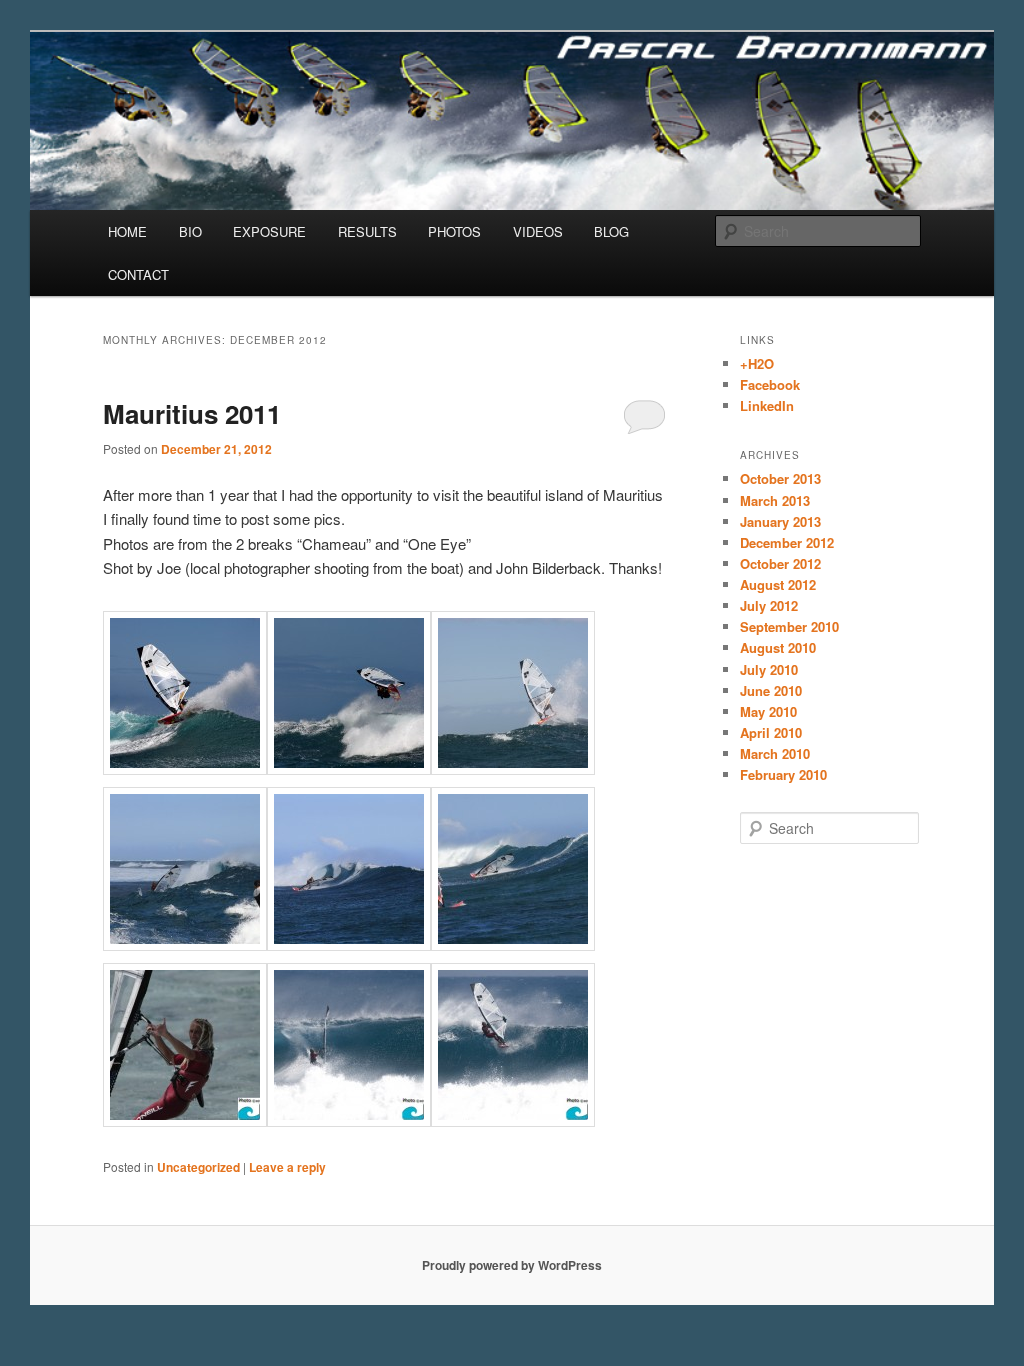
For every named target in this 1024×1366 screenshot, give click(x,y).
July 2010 (769, 669)
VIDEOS (538, 231)
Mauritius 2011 (192, 413)
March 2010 (775, 753)
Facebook (770, 384)
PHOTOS (454, 231)
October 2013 (780, 478)
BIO (190, 231)
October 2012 (780, 563)
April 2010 (771, 732)
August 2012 (778, 584)
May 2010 (768, 711)
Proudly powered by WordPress (512, 1265)
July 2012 (769, 605)
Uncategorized (198, 1167)
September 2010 (789, 626)
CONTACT (138, 274)
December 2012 (787, 542)
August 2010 (778, 647)
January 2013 (780, 521)
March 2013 (775, 500)
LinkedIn (767, 405)
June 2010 (771, 690)
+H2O (757, 363)
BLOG (611, 231)
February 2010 (783, 774)
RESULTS (367, 231)
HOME (127, 231)
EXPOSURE (269, 231)
